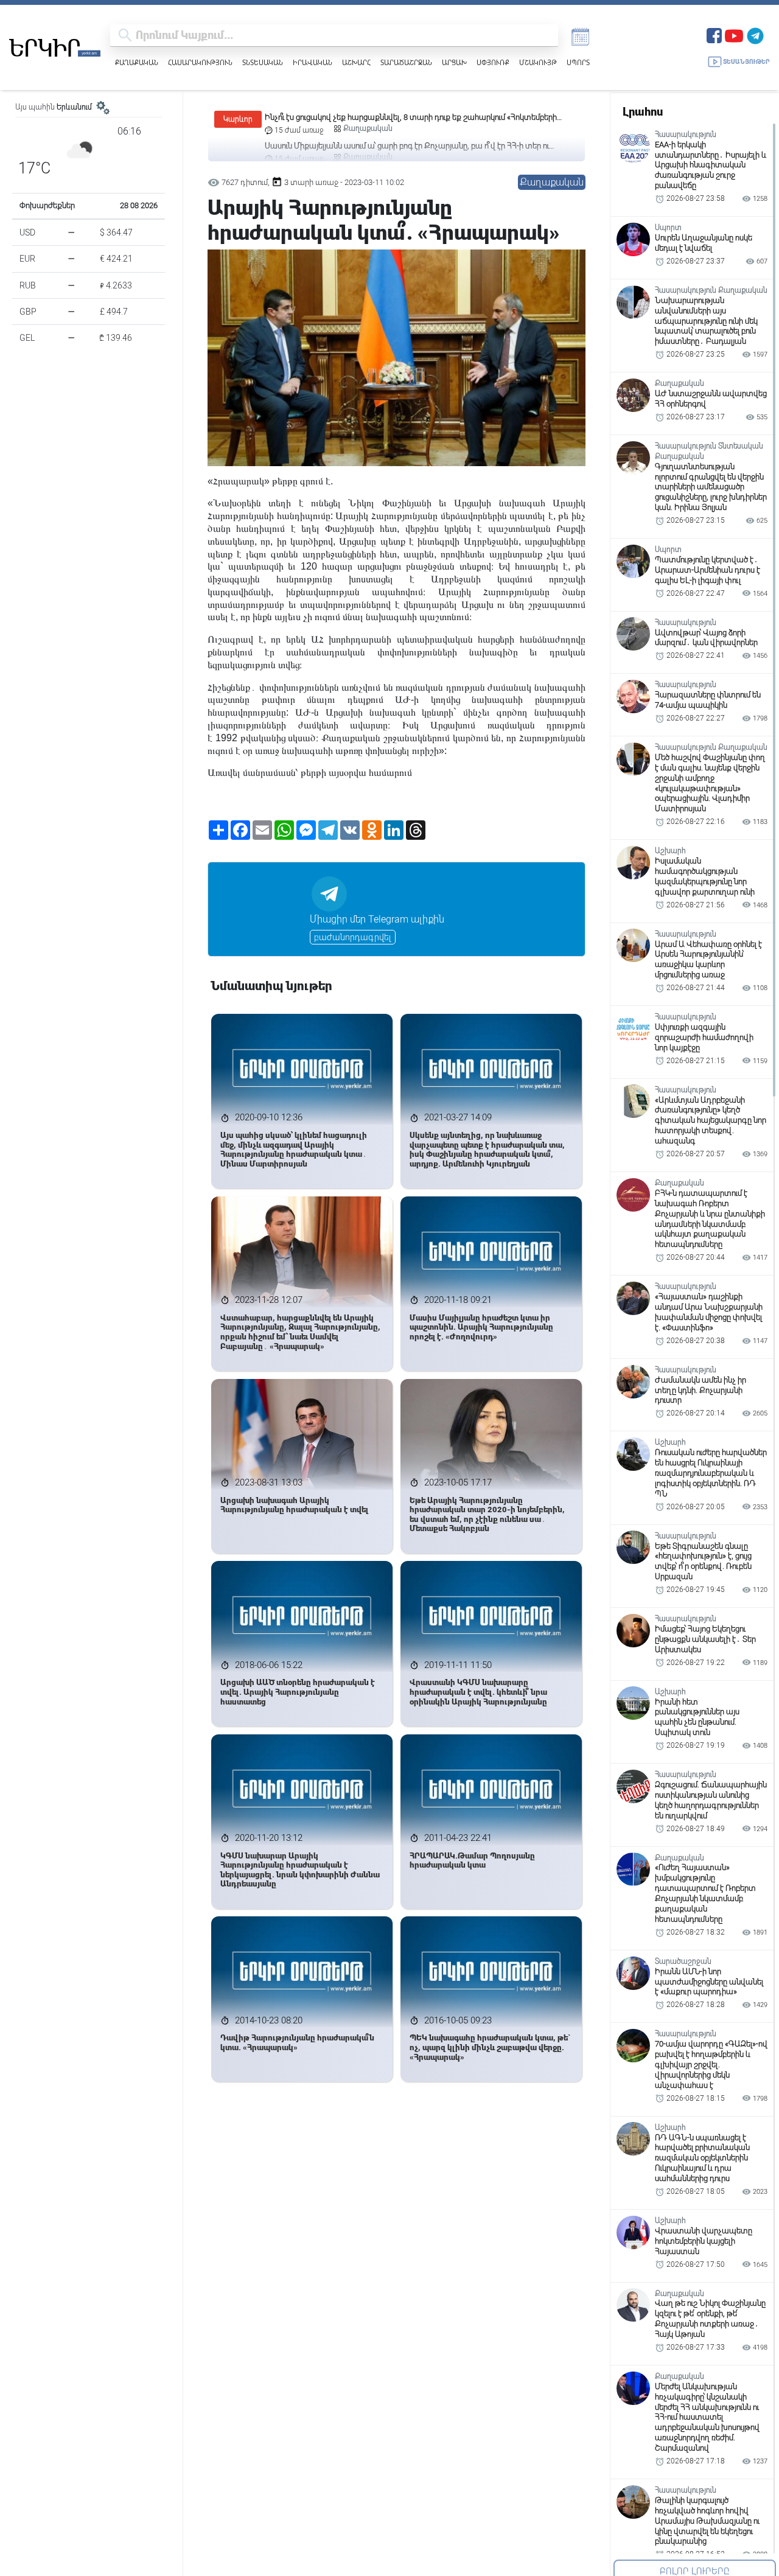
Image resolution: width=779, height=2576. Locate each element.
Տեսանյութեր (746, 62)
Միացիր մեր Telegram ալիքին (377, 919)
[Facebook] (714, 34)
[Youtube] (734, 34)
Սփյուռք (493, 62)
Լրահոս (643, 112)
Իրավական (313, 62)
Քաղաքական (137, 62)
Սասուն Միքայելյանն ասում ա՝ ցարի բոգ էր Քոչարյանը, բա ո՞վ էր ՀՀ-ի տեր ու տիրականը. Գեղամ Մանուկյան (407, 118)
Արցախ (454, 62)
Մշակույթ (538, 62)
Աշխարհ (356, 62)
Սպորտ (578, 62)
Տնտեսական (263, 62)
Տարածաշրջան (406, 62)
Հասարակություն (200, 62)
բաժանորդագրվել (353, 937)
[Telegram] (755, 34)
